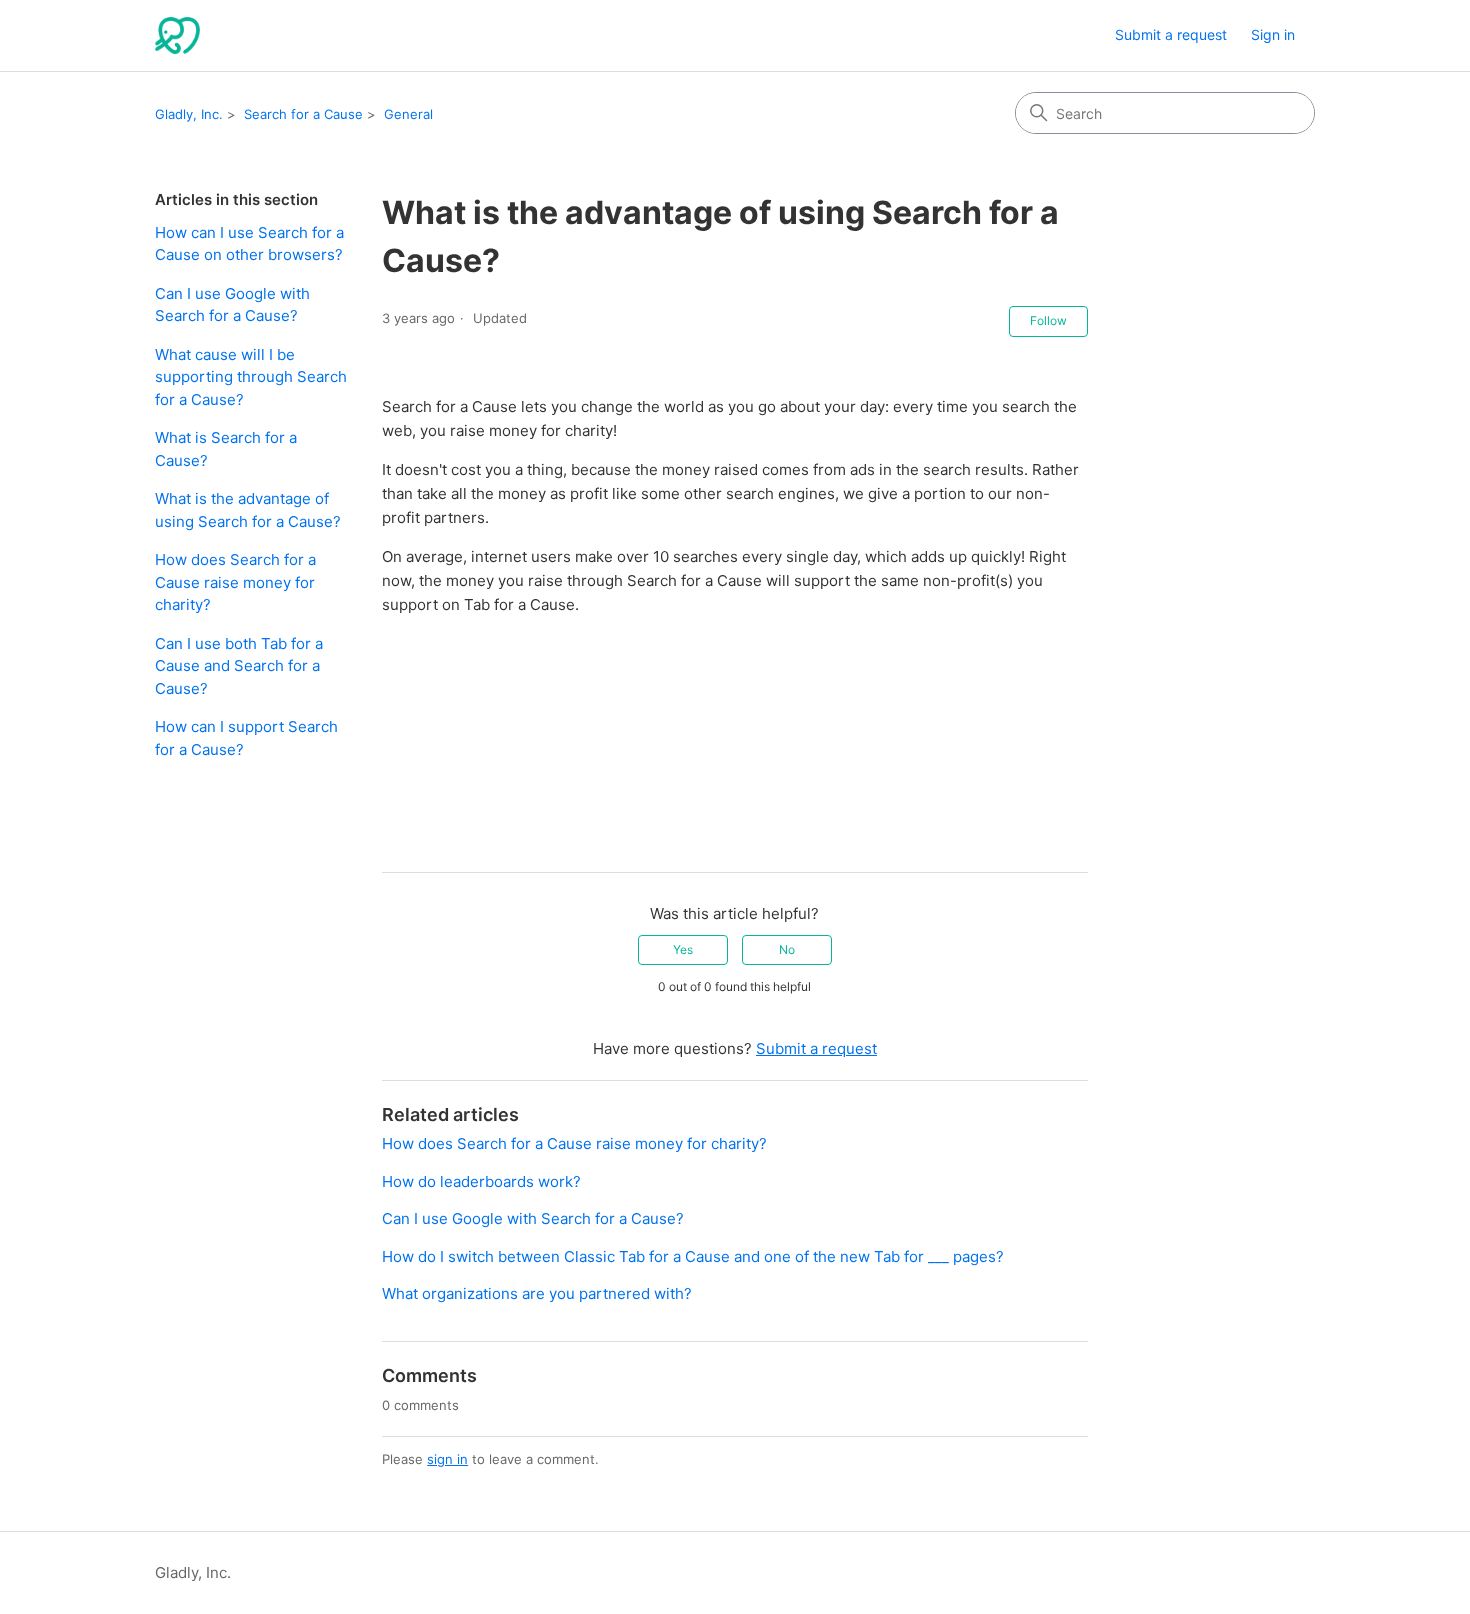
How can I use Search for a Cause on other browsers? (249, 244)
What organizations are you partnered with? (537, 1293)
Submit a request (1171, 34)
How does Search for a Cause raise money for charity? (235, 582)
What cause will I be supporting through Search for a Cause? (251, 377)
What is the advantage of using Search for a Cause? (248, 510)
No (787, 949)
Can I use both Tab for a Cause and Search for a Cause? (239, 666)
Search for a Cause (303, 114)
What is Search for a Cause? (226, 449)
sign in (447, 1459)
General (408, 114)
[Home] (177, 35)
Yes (683, 949)
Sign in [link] (1273, 34)
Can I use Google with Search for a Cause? (232, 305)
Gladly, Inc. (189, 114)
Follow (1048, 320)
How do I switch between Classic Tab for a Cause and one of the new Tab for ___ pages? (693, 1256)
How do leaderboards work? (481, 1181)
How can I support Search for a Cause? (246, 738)
